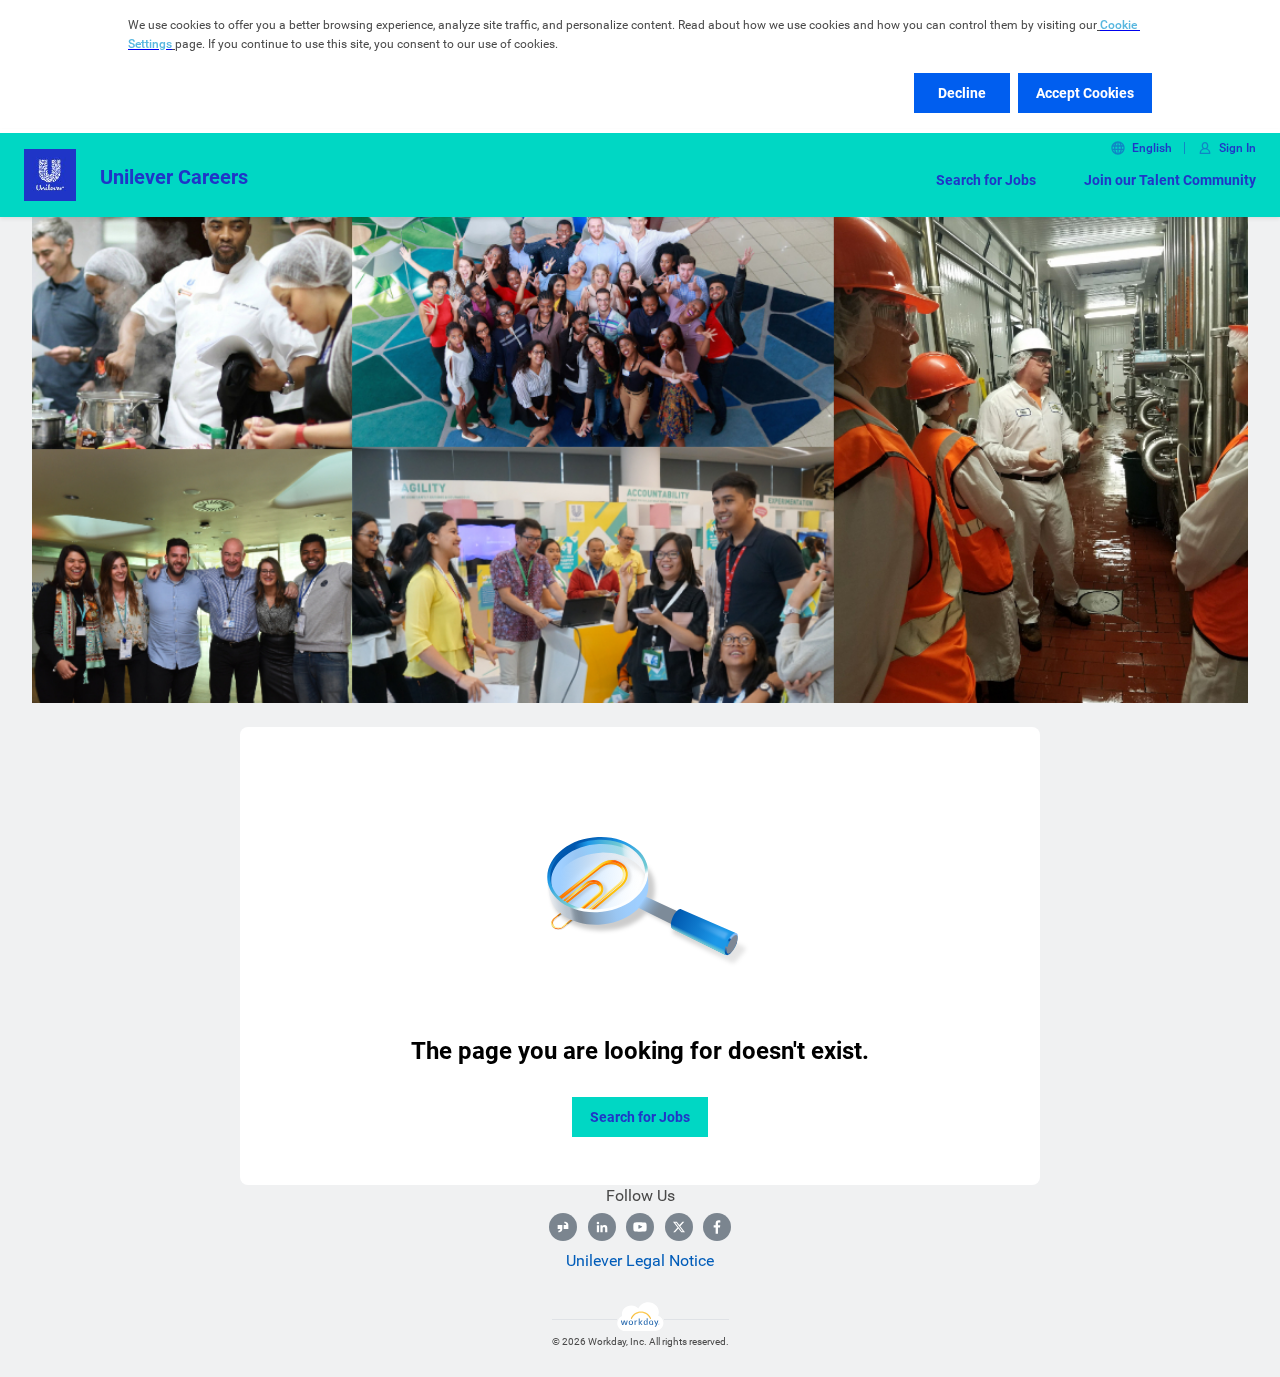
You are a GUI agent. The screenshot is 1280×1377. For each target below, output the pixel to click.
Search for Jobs (986, 180)
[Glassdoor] (563, 1227)
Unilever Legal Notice (640, 1260)
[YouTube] (640, 1227)
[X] (679, 1227)
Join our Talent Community (1170, 180)
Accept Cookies (1085, 93)
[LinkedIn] (602, 1227)
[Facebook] (717, 1227)
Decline (962, 93)
